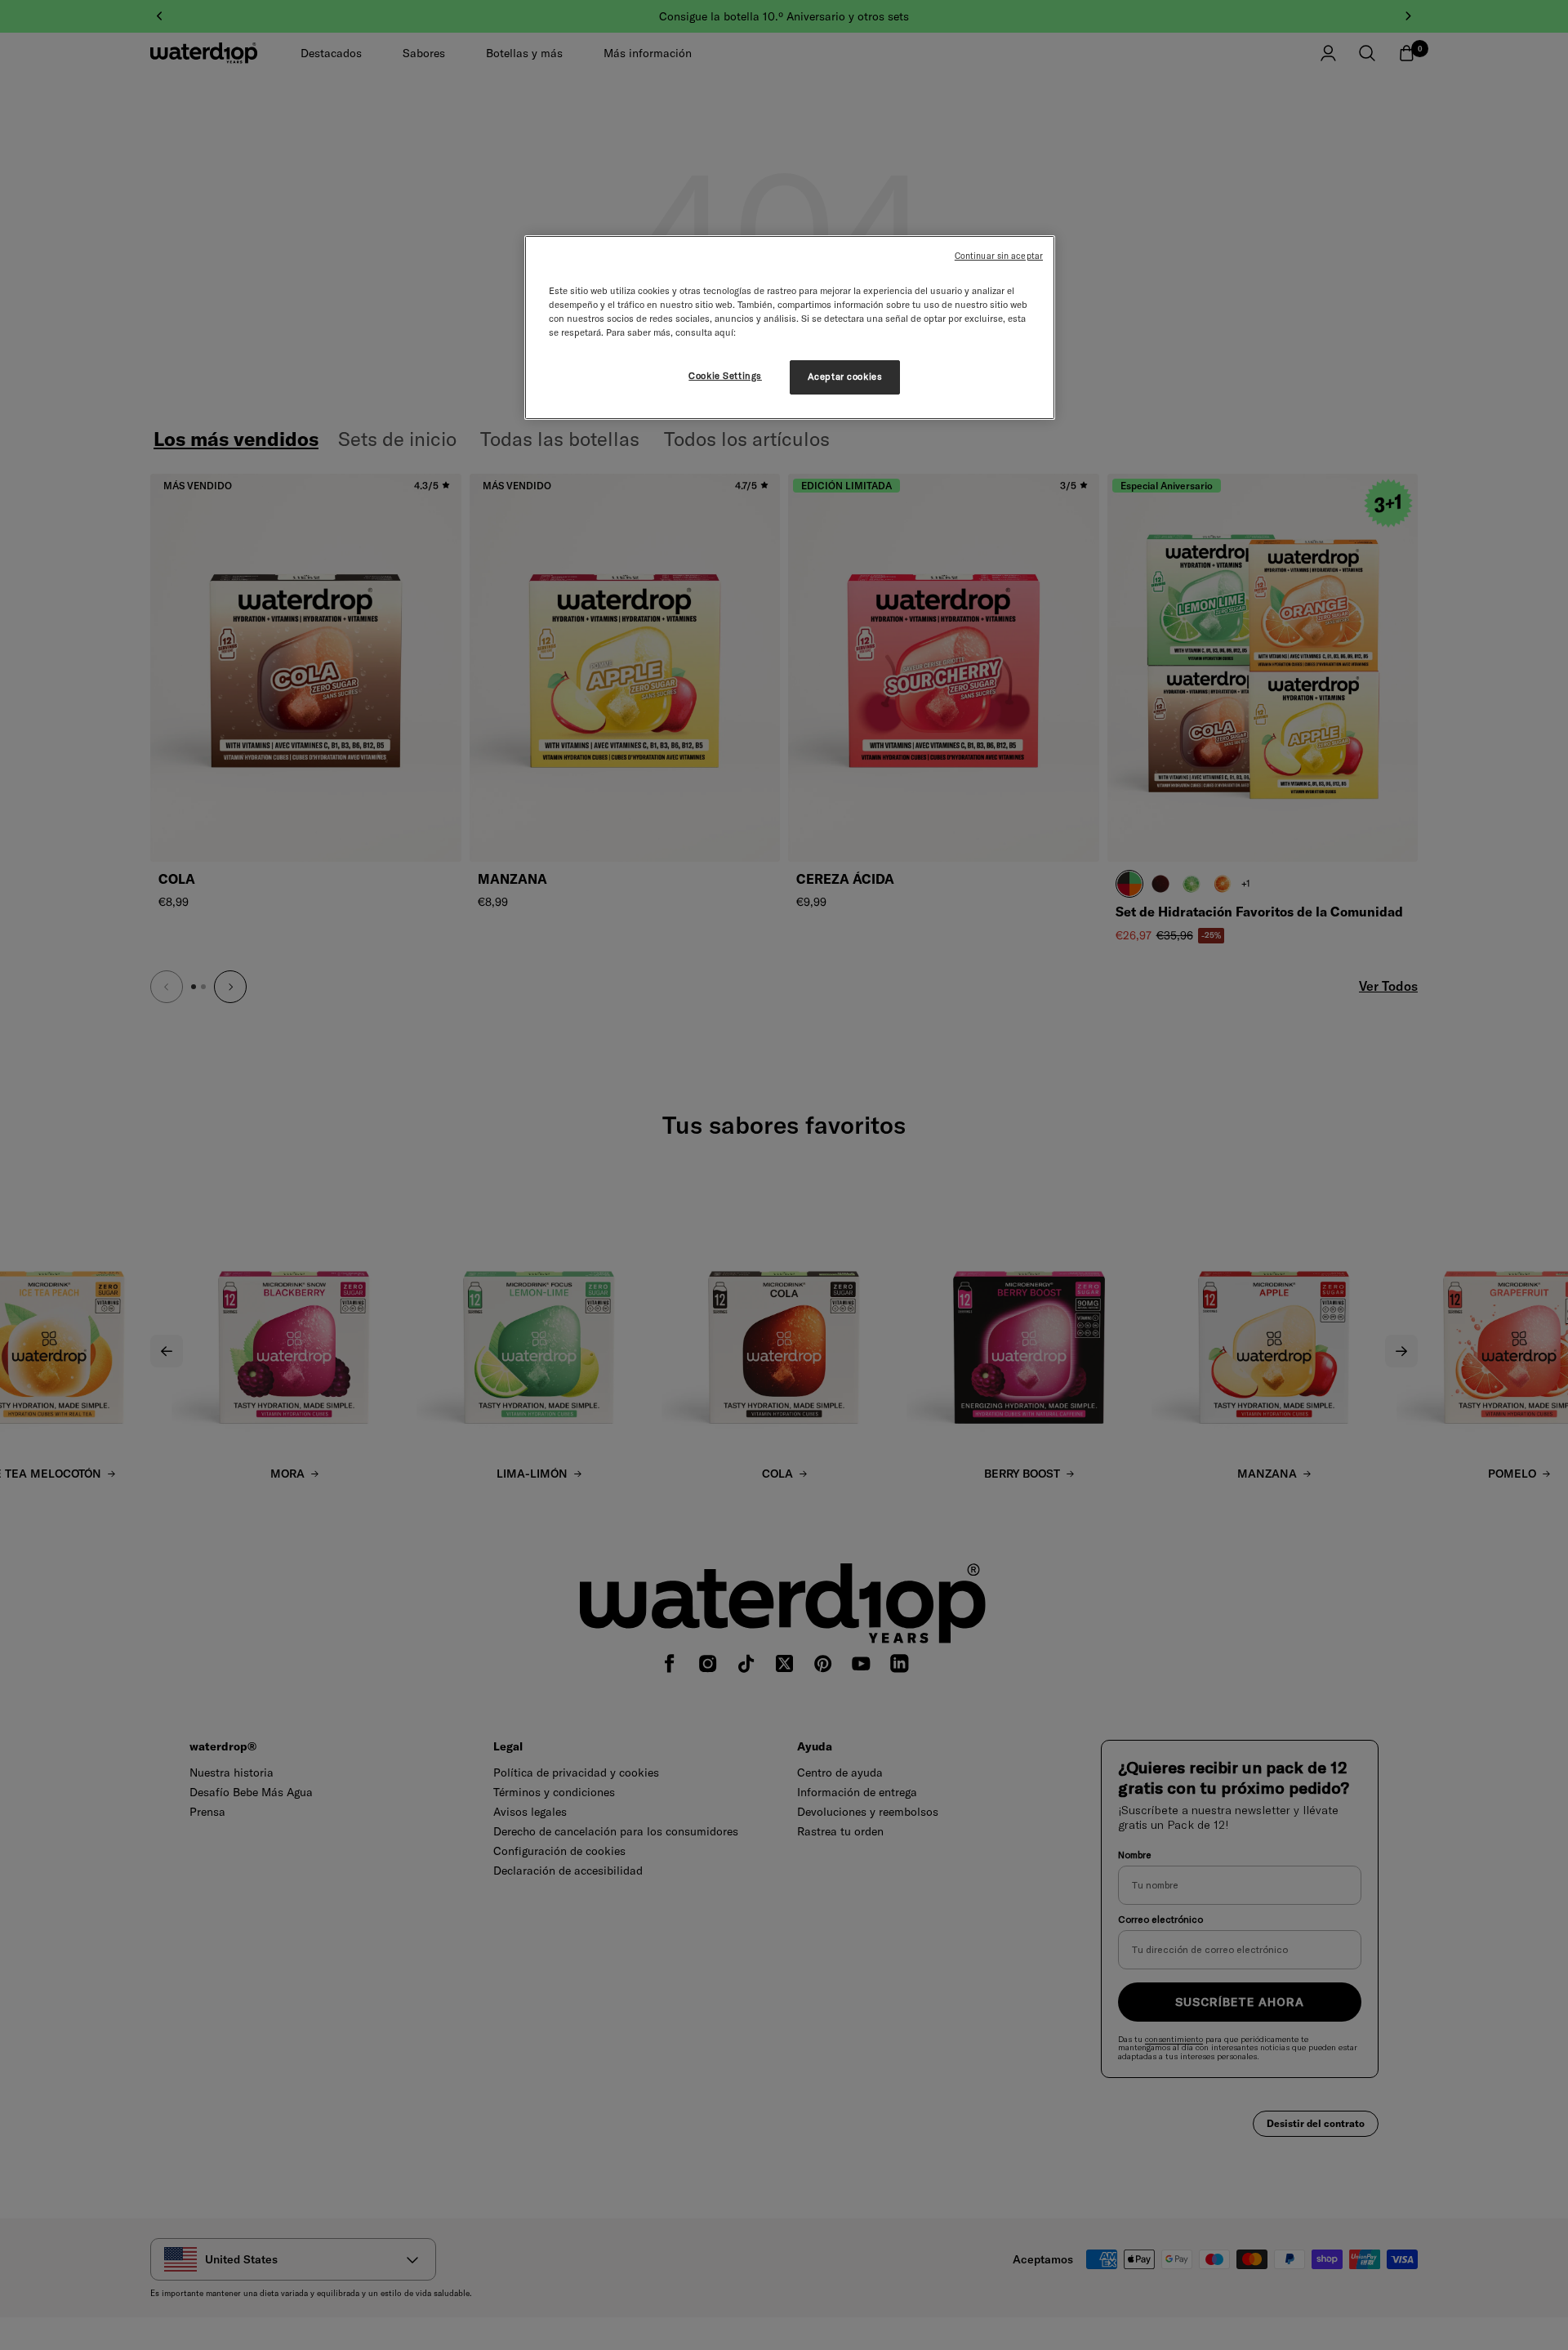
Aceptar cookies (845, 377)
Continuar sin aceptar (999, 256)
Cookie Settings (725, 376)
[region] (790, 328)
